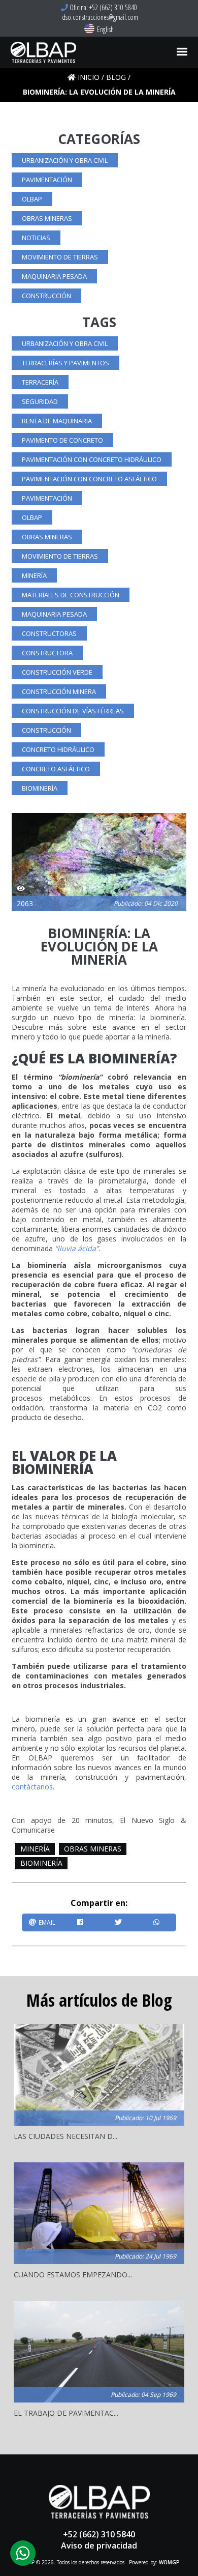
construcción (46, 296)
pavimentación (47, 180)
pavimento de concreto (62, 440)
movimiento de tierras (60, 257)
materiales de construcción (71, 595)
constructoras (49, 633)
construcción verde (57, 672)
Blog (116, 77)
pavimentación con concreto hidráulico (92, 459)
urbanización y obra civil (65, 160)
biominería (40, 788)
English (105, 29)
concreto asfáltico (56, 769)
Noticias (36, 238)
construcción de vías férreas (73, 711)
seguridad (40, 401)
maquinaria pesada (54, 276)
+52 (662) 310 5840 (99, 2534)
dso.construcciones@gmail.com (99, 17)
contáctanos (32, 1787)
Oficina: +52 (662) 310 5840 (103, 7)
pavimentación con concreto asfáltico (89, 479)
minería (34, 575)
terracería (40, 382)
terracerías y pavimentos (65, 363)
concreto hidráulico (58, 749)
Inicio (89, 77)
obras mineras (47, 218)
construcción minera (59, 691)
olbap (32, 199)
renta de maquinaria (57, 421)
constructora (47, 653)
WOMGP (169, 2562)
